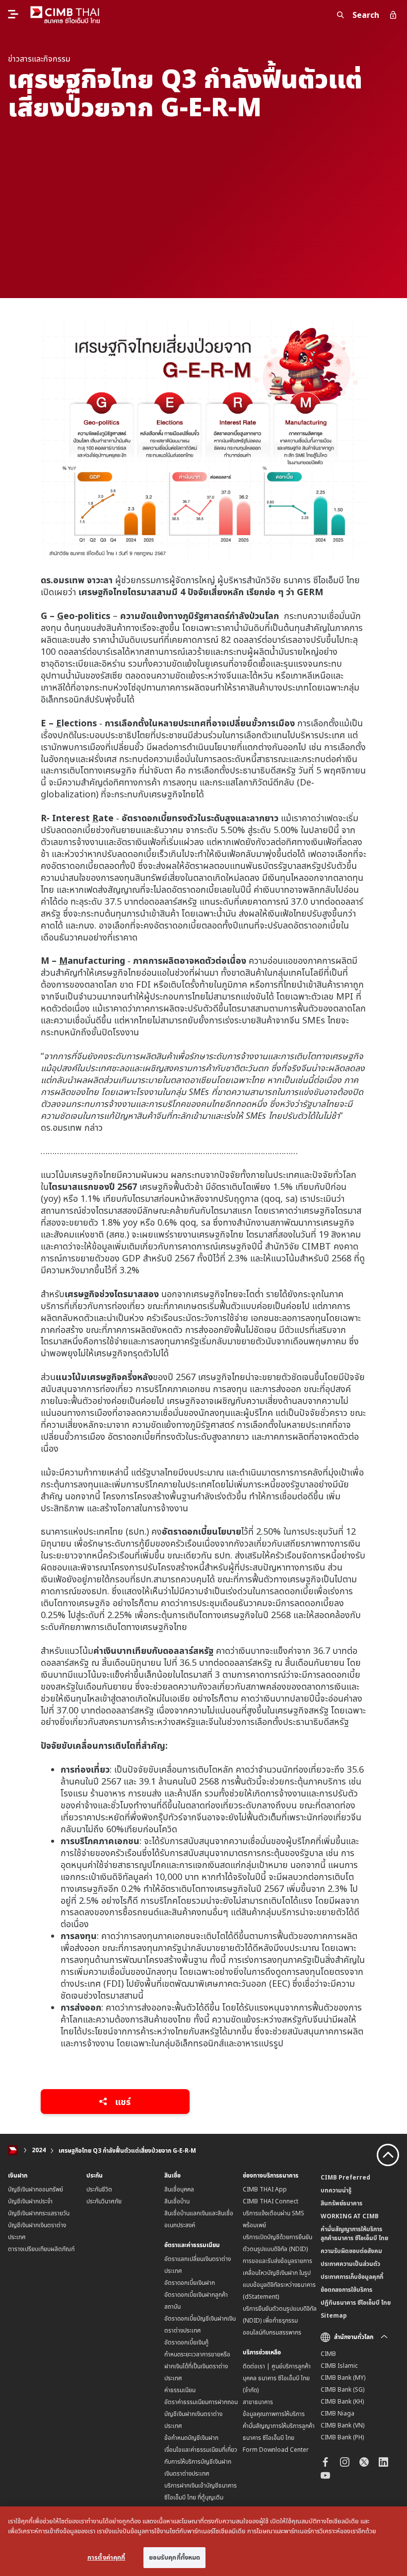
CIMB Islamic (339, 2366)
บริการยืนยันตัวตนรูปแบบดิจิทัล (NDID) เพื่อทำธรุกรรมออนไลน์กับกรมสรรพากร (280, 2320)
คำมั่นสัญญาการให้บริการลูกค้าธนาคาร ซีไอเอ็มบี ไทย (354, 2233)
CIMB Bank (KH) (342, 2401)
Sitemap (334, 2315)
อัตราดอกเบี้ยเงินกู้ (186, 2342)
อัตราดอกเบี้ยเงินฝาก (190, 2283)
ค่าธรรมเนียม (180, 2390)
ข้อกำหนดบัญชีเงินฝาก (191, 2438)
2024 (39, 2150)
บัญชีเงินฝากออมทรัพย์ (35, 2189)
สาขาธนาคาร (258, 2402)
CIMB (328, 2354)
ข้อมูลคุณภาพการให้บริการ (274, 2414)
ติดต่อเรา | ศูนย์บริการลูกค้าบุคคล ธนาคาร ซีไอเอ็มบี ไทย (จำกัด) (277, 2378)
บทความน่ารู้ (336, 2190)
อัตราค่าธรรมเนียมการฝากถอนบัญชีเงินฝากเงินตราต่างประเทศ (201, 2414)
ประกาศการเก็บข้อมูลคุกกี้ (352, 2277)
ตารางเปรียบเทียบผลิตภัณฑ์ (41, 2249)
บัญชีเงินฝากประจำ (30, 2201)
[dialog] (203, 2541)
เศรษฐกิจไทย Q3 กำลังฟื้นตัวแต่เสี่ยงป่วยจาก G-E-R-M (127, 2150)
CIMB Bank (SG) (342, 2389)
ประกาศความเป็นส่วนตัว (350, 2264)
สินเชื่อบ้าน (177, 2201)
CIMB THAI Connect (271, 2201)
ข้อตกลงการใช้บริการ (346, 2290)
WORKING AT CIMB (350, 2216)
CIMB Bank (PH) (342, 2437)
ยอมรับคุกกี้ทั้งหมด (175, 2557)
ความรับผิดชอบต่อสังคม (351, 2251)
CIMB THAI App (265, 2189)
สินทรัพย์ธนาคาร (341, 2203)
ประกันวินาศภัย (104, 2201)
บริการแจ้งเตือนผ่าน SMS (273, 2213)
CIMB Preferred (345, 2177)
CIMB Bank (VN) (342, 2425)
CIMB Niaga (338, 2413)
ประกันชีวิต (99, 2189)
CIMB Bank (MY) (343, 2378)
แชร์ (122, 2102)
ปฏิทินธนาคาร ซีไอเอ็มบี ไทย (356, 2303)
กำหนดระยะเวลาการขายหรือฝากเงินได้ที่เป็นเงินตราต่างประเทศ (197, 2366)
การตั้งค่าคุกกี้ (106, 2557)
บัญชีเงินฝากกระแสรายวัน (39, 2213)
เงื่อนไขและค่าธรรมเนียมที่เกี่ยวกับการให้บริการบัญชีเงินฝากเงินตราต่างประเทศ (201, 2461)
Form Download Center (276, 2450)
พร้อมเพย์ (254, 2225)
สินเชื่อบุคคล (179, 2189)
